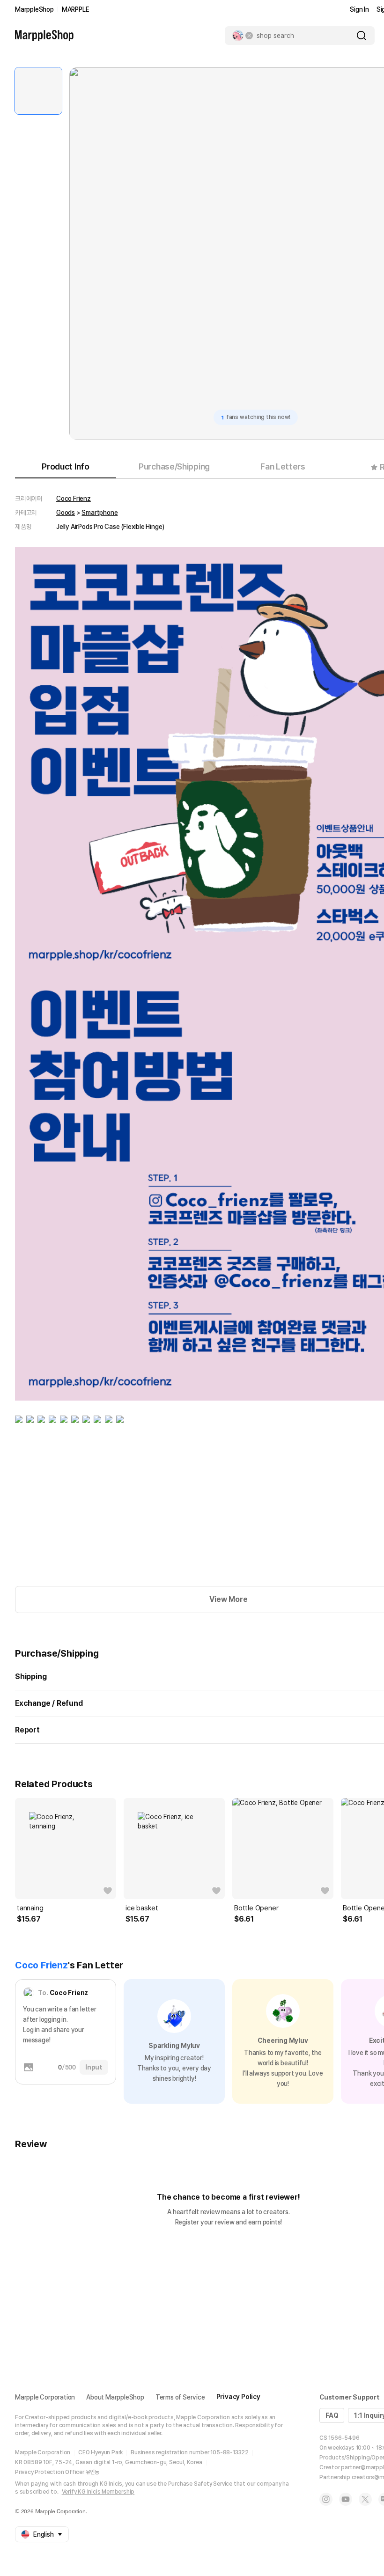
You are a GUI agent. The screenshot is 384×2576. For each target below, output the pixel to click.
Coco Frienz (74, 499)
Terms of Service (180, 2397)
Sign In (359, 9)
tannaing (30, 1908)
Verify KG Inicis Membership (98, 2492)
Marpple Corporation (45, 2397)
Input (94, 2067)
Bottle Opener (256, 1908)
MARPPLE (76, 9)
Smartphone (100, 513)
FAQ (332, 2415)
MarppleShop (34, 9)
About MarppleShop (115, 2397)
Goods (66, 513)
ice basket (142, 1908)
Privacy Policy (238, 2397)
